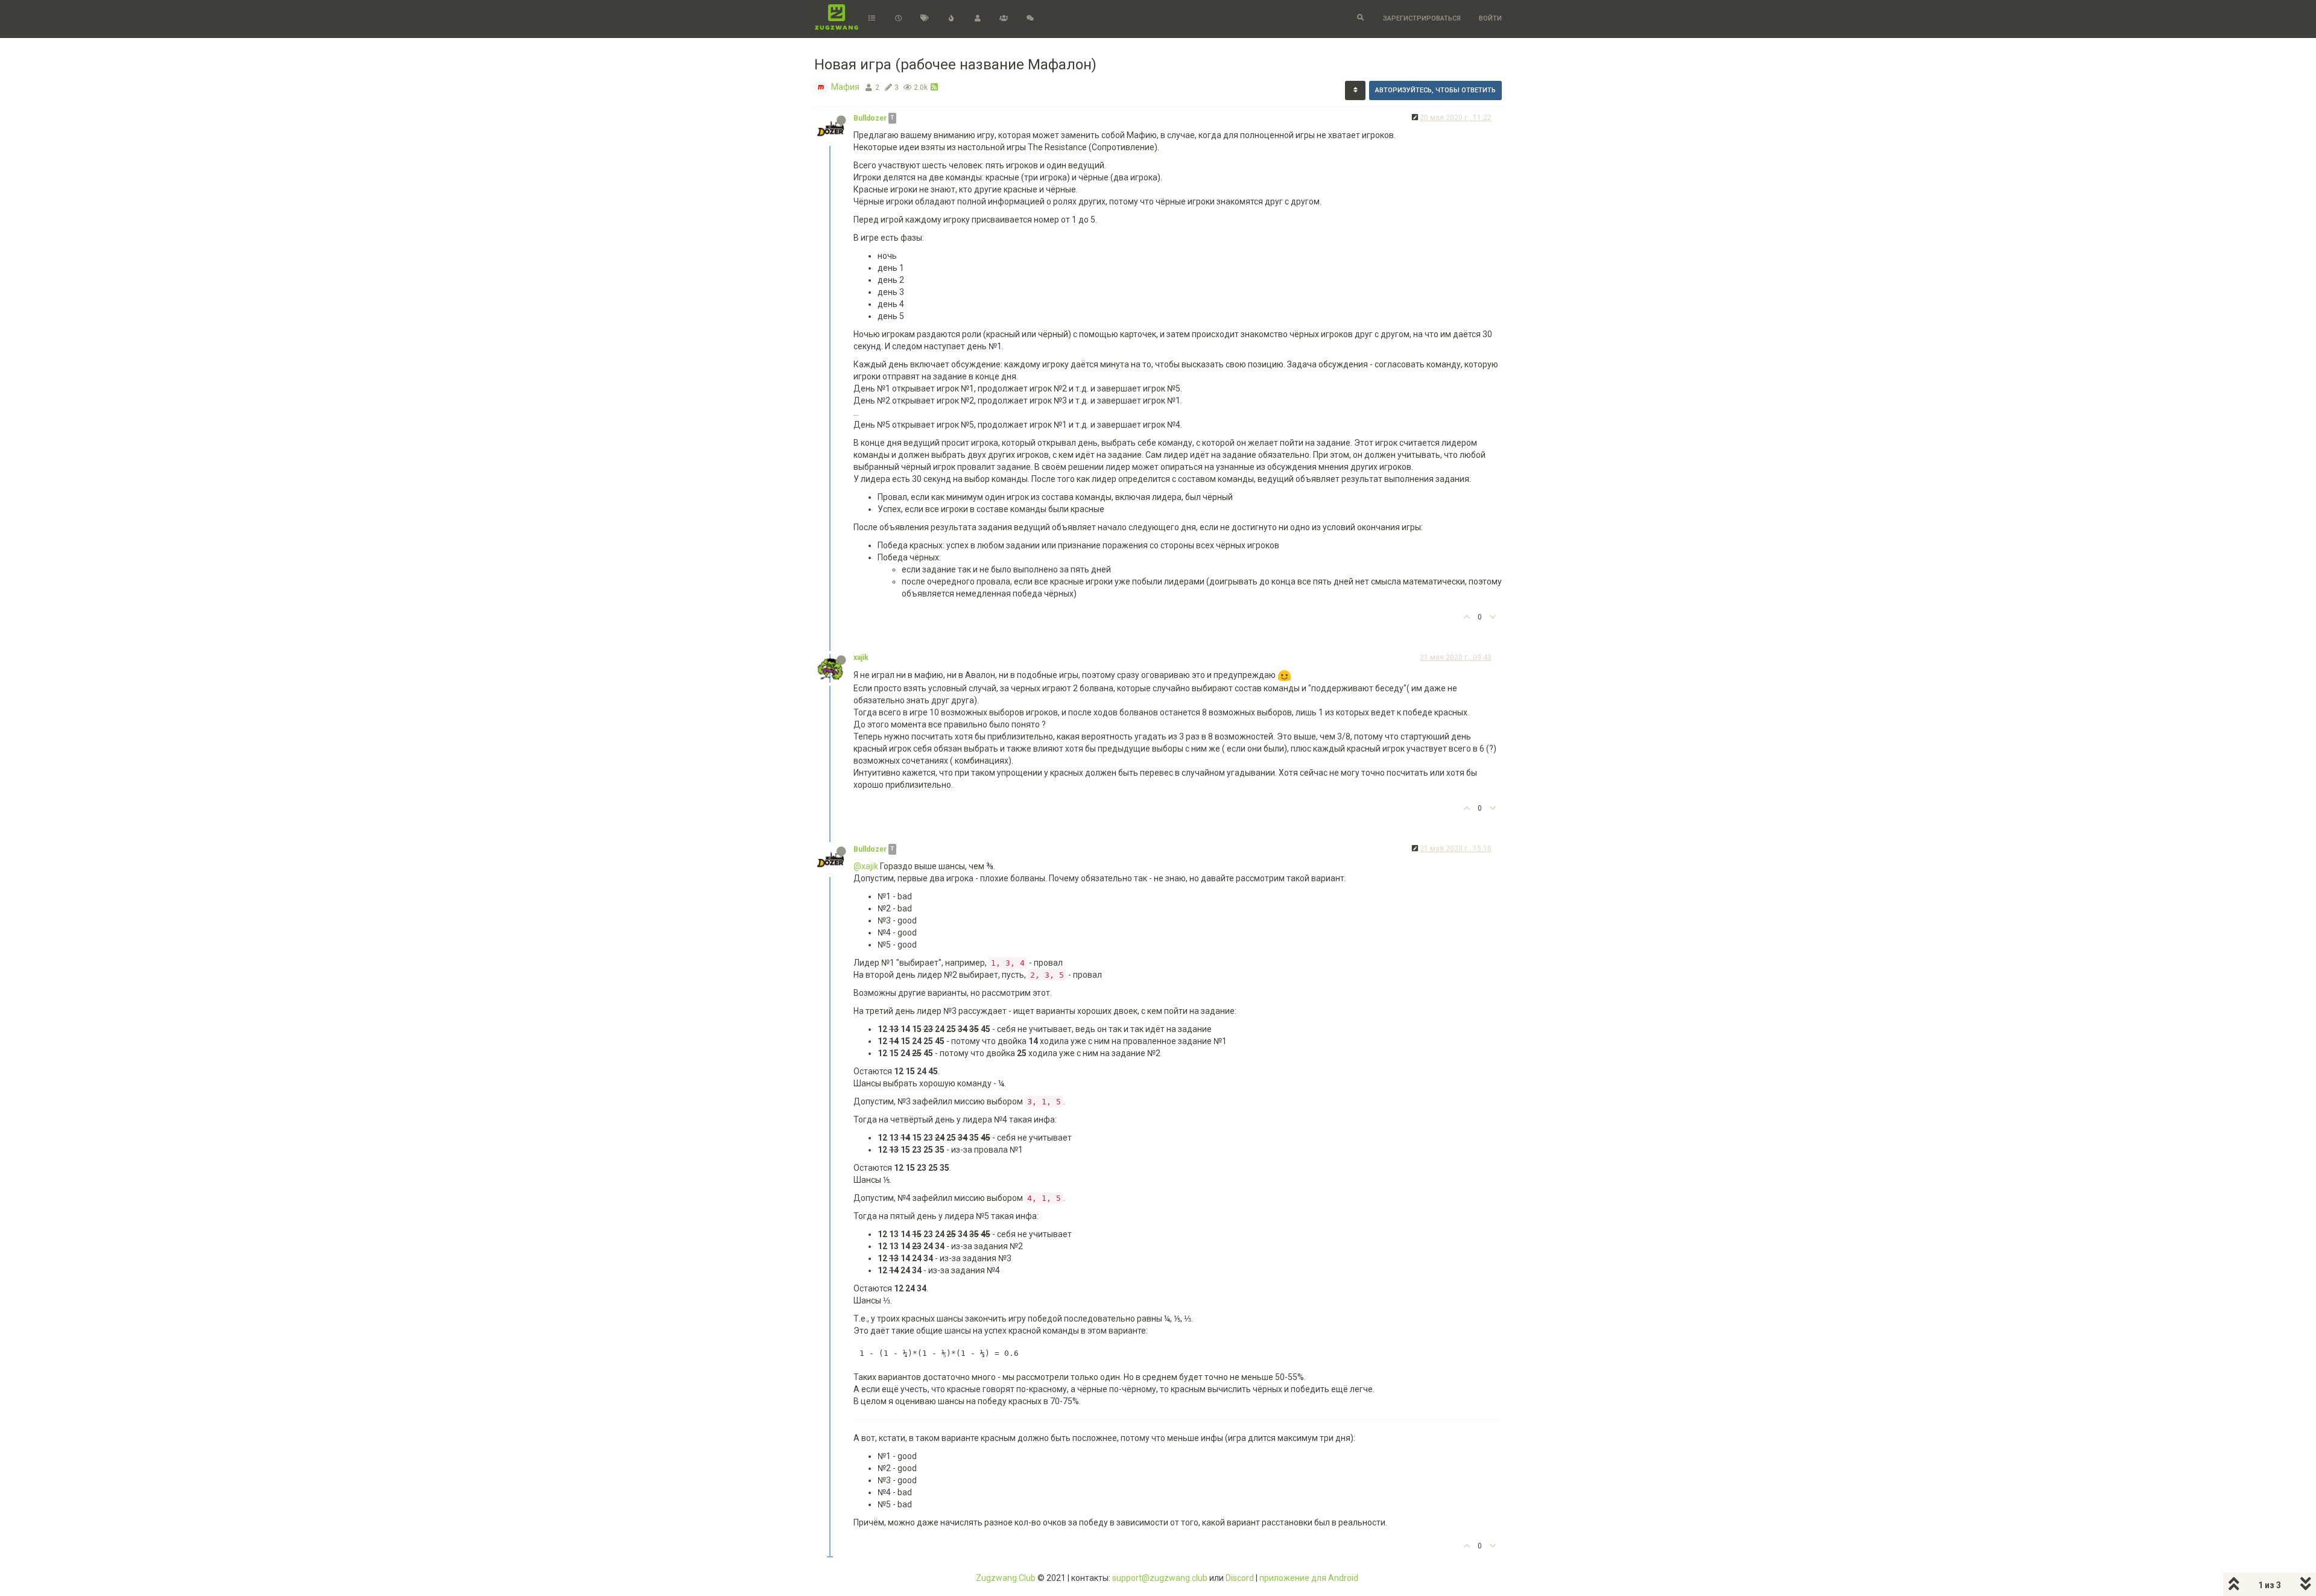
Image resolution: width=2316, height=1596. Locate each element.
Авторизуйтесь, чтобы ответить (1435, 90)
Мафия (845, 87)
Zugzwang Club (1006, 1578)
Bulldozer (870, 118)
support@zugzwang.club (1160, 1578)
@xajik (866, 866)
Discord (1240, 1578)
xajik (861, 657)
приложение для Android (1309, 1578)
